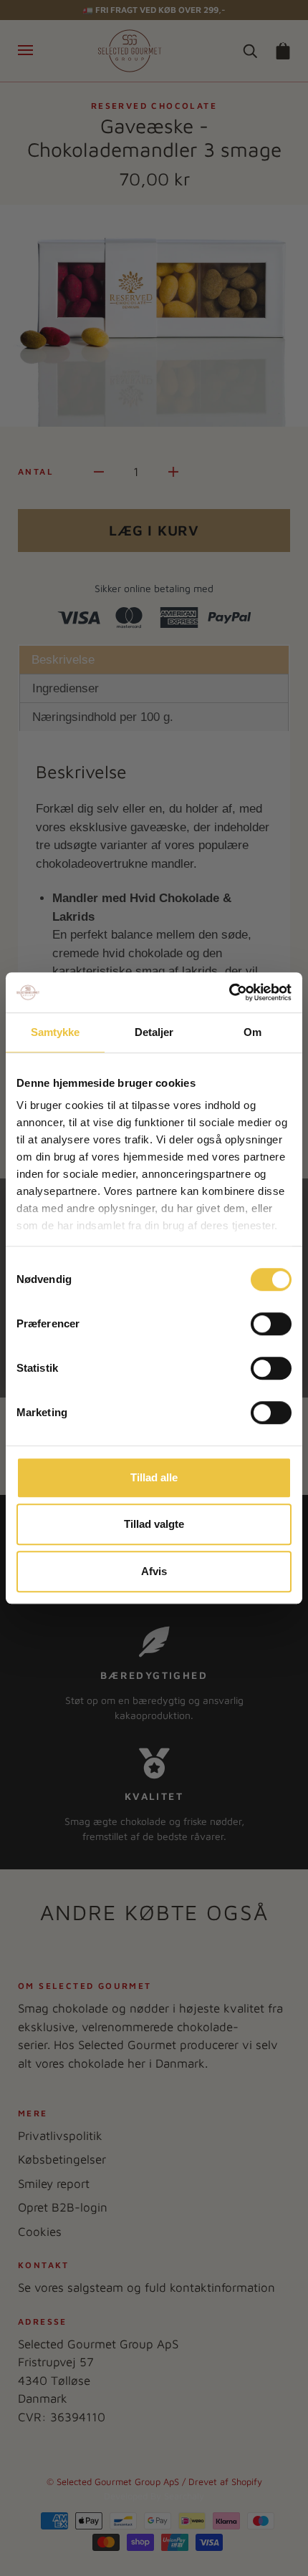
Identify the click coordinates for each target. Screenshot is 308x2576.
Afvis (154, 1571)
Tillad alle (154, 1477)
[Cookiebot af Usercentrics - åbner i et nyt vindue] (229, 992)
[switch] (271, 1324)
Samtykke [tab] (56, 1032)
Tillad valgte (154, 1524)
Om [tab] (252, 1032)
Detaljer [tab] (154, 1032)
